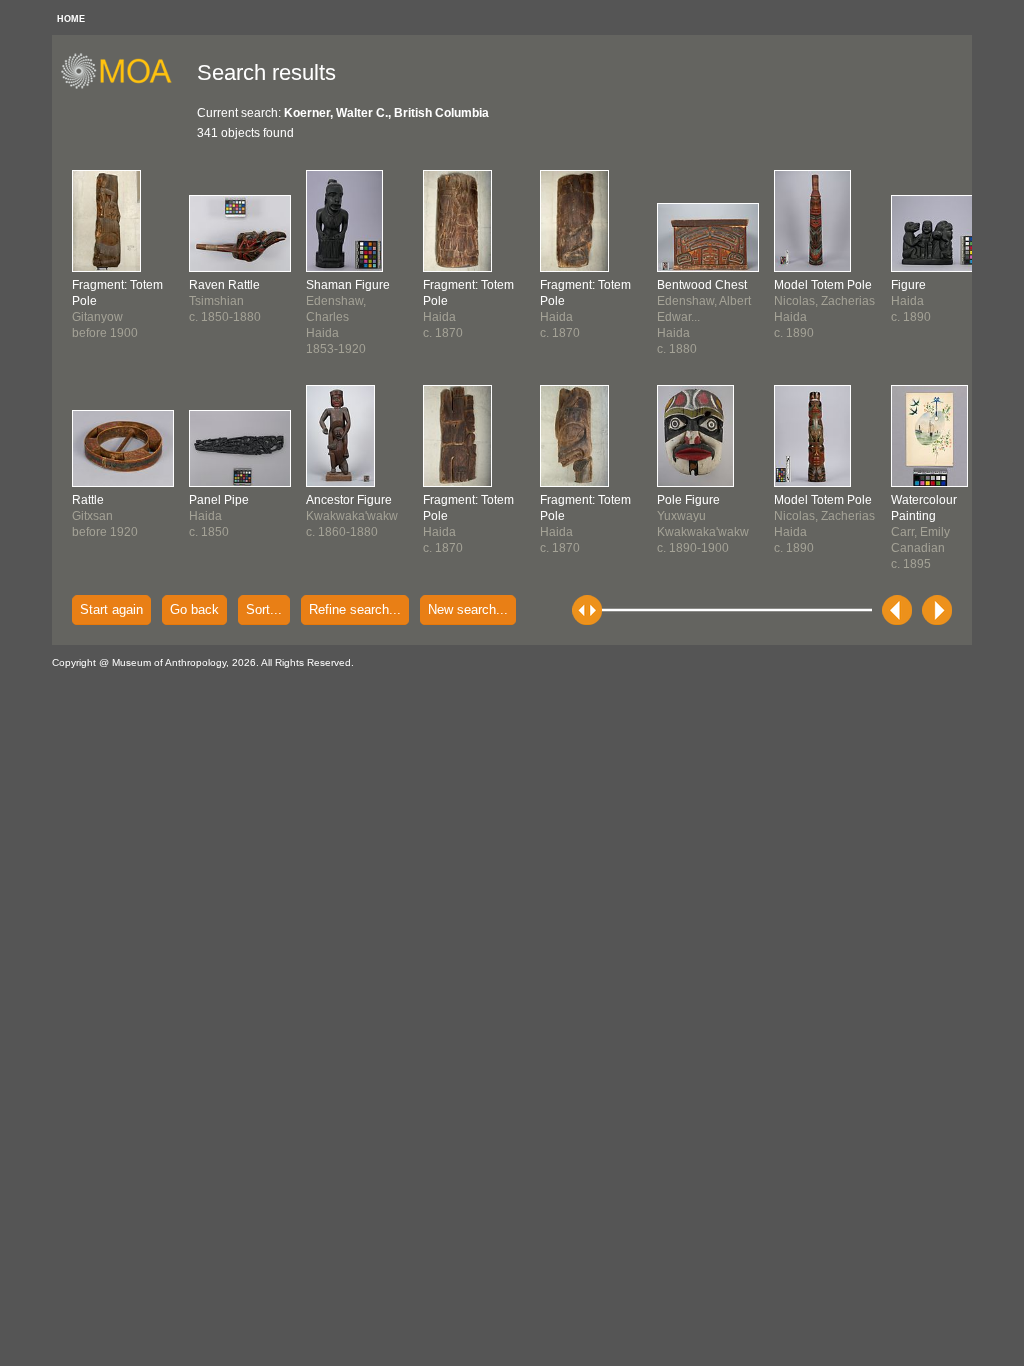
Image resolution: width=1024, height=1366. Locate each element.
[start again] (123, 86)
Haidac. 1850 (219, 516)
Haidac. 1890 (911, 301)
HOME (71, 19)
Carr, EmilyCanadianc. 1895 (924, 532)
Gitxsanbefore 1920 (105, 516)
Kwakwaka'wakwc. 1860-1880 (352, 516)
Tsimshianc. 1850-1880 (225, 301)
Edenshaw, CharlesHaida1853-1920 (348, 317)
